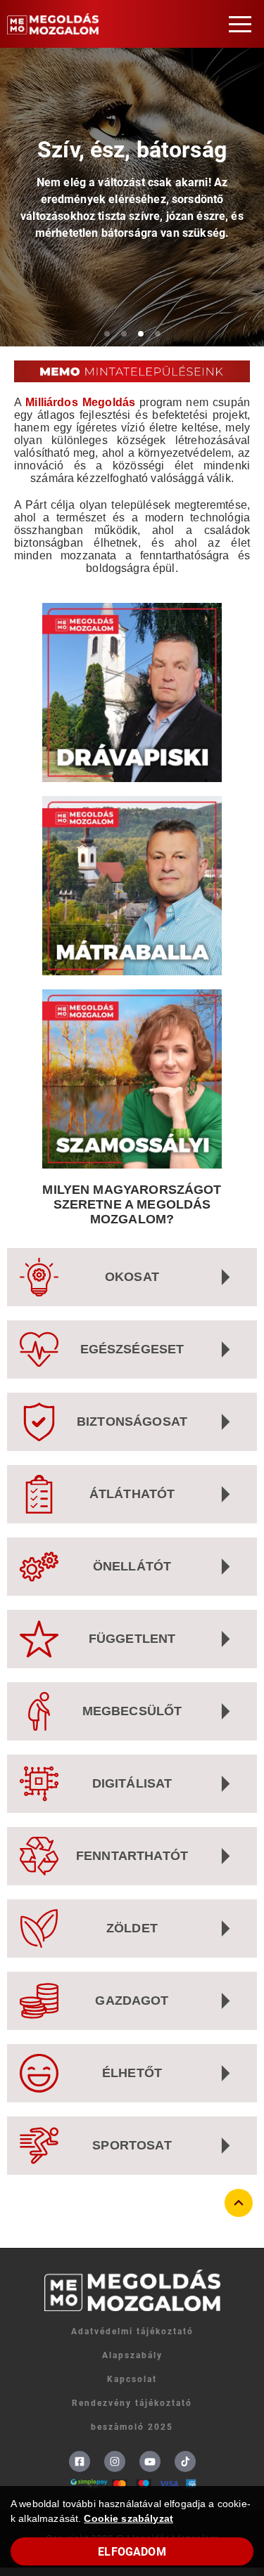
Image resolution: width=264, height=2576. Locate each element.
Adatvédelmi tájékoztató (132, 2331)
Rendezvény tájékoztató (132, 2403)
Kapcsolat (132, 2379)
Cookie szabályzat (128, 2518)
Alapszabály (132, 2355)
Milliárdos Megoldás (80, 402)
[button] (240, 24)
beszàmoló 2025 (132, 2427)
